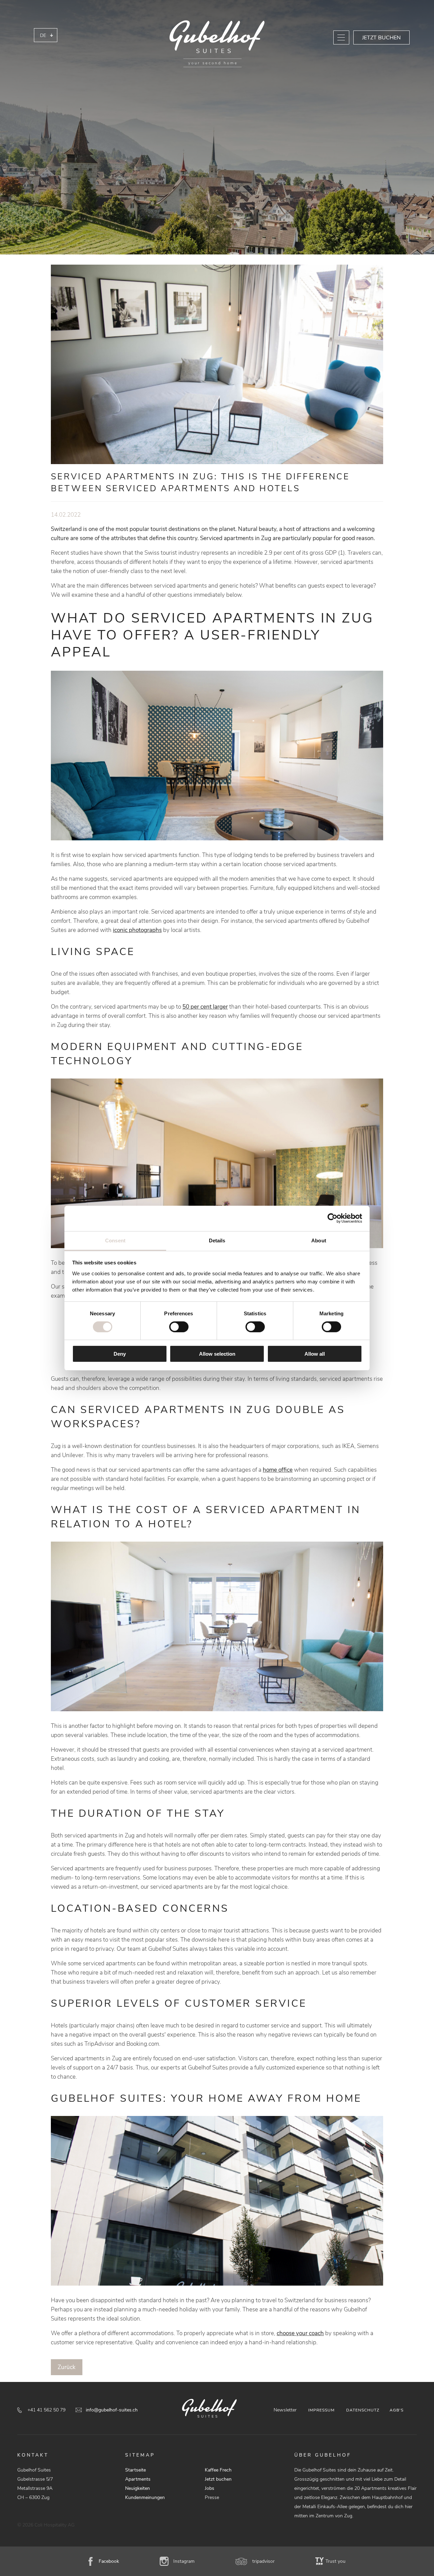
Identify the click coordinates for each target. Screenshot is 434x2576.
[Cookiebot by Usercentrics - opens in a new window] (332, 1218)
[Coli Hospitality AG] (217, 44)
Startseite (135, 2470)
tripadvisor (263, 2561)
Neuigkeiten (137, 2488)
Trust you (336, 2561)
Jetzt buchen (381, 38)
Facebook (109, 2561)
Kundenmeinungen (145, 2497)
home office (278, 1470)
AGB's (397, 2410)
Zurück (67, 2367)
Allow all (315, 1354)
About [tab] (319, 1240)
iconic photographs (137, 930)
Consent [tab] (115, 1240)
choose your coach (300, 2333)
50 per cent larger (205, 1007)
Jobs (210, 2488)
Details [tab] (217, 1240)
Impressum (321, 2410)
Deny (120, 1354)
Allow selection (217, 1354)
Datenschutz (363, 2410)
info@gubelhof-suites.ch (112, 2410)
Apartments (138, 2479)
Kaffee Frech (218, 2470)
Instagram (184, 2561)
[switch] (179, 1327)
